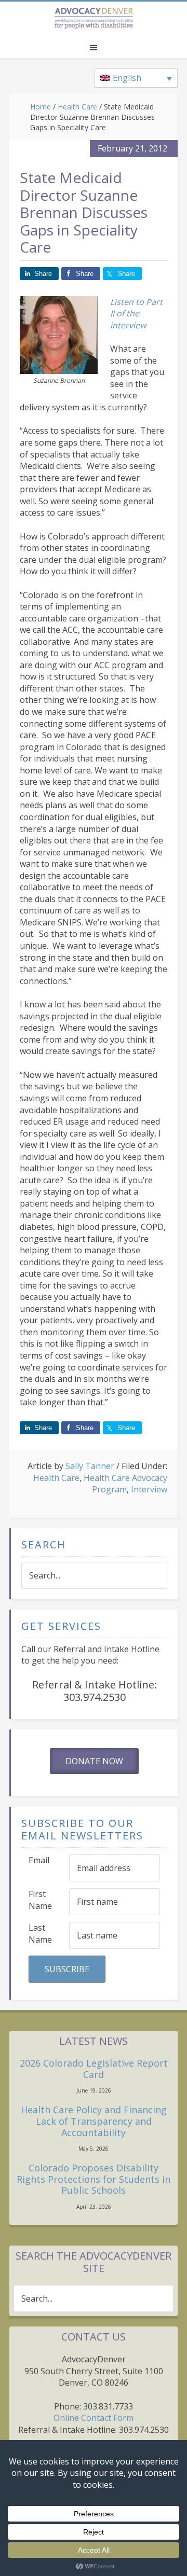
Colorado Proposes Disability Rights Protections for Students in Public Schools (94, 2179)
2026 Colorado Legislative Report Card (94, 2069)
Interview (149, 1489)
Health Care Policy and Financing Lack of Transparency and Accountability (94, 2121)
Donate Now (94, 1761)
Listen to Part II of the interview (136, 314)
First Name (40, 1900)
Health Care (56, 1478)
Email (39, 1860)
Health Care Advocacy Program (125, 1484)
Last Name (40, 1934)
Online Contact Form (94, 2418)
